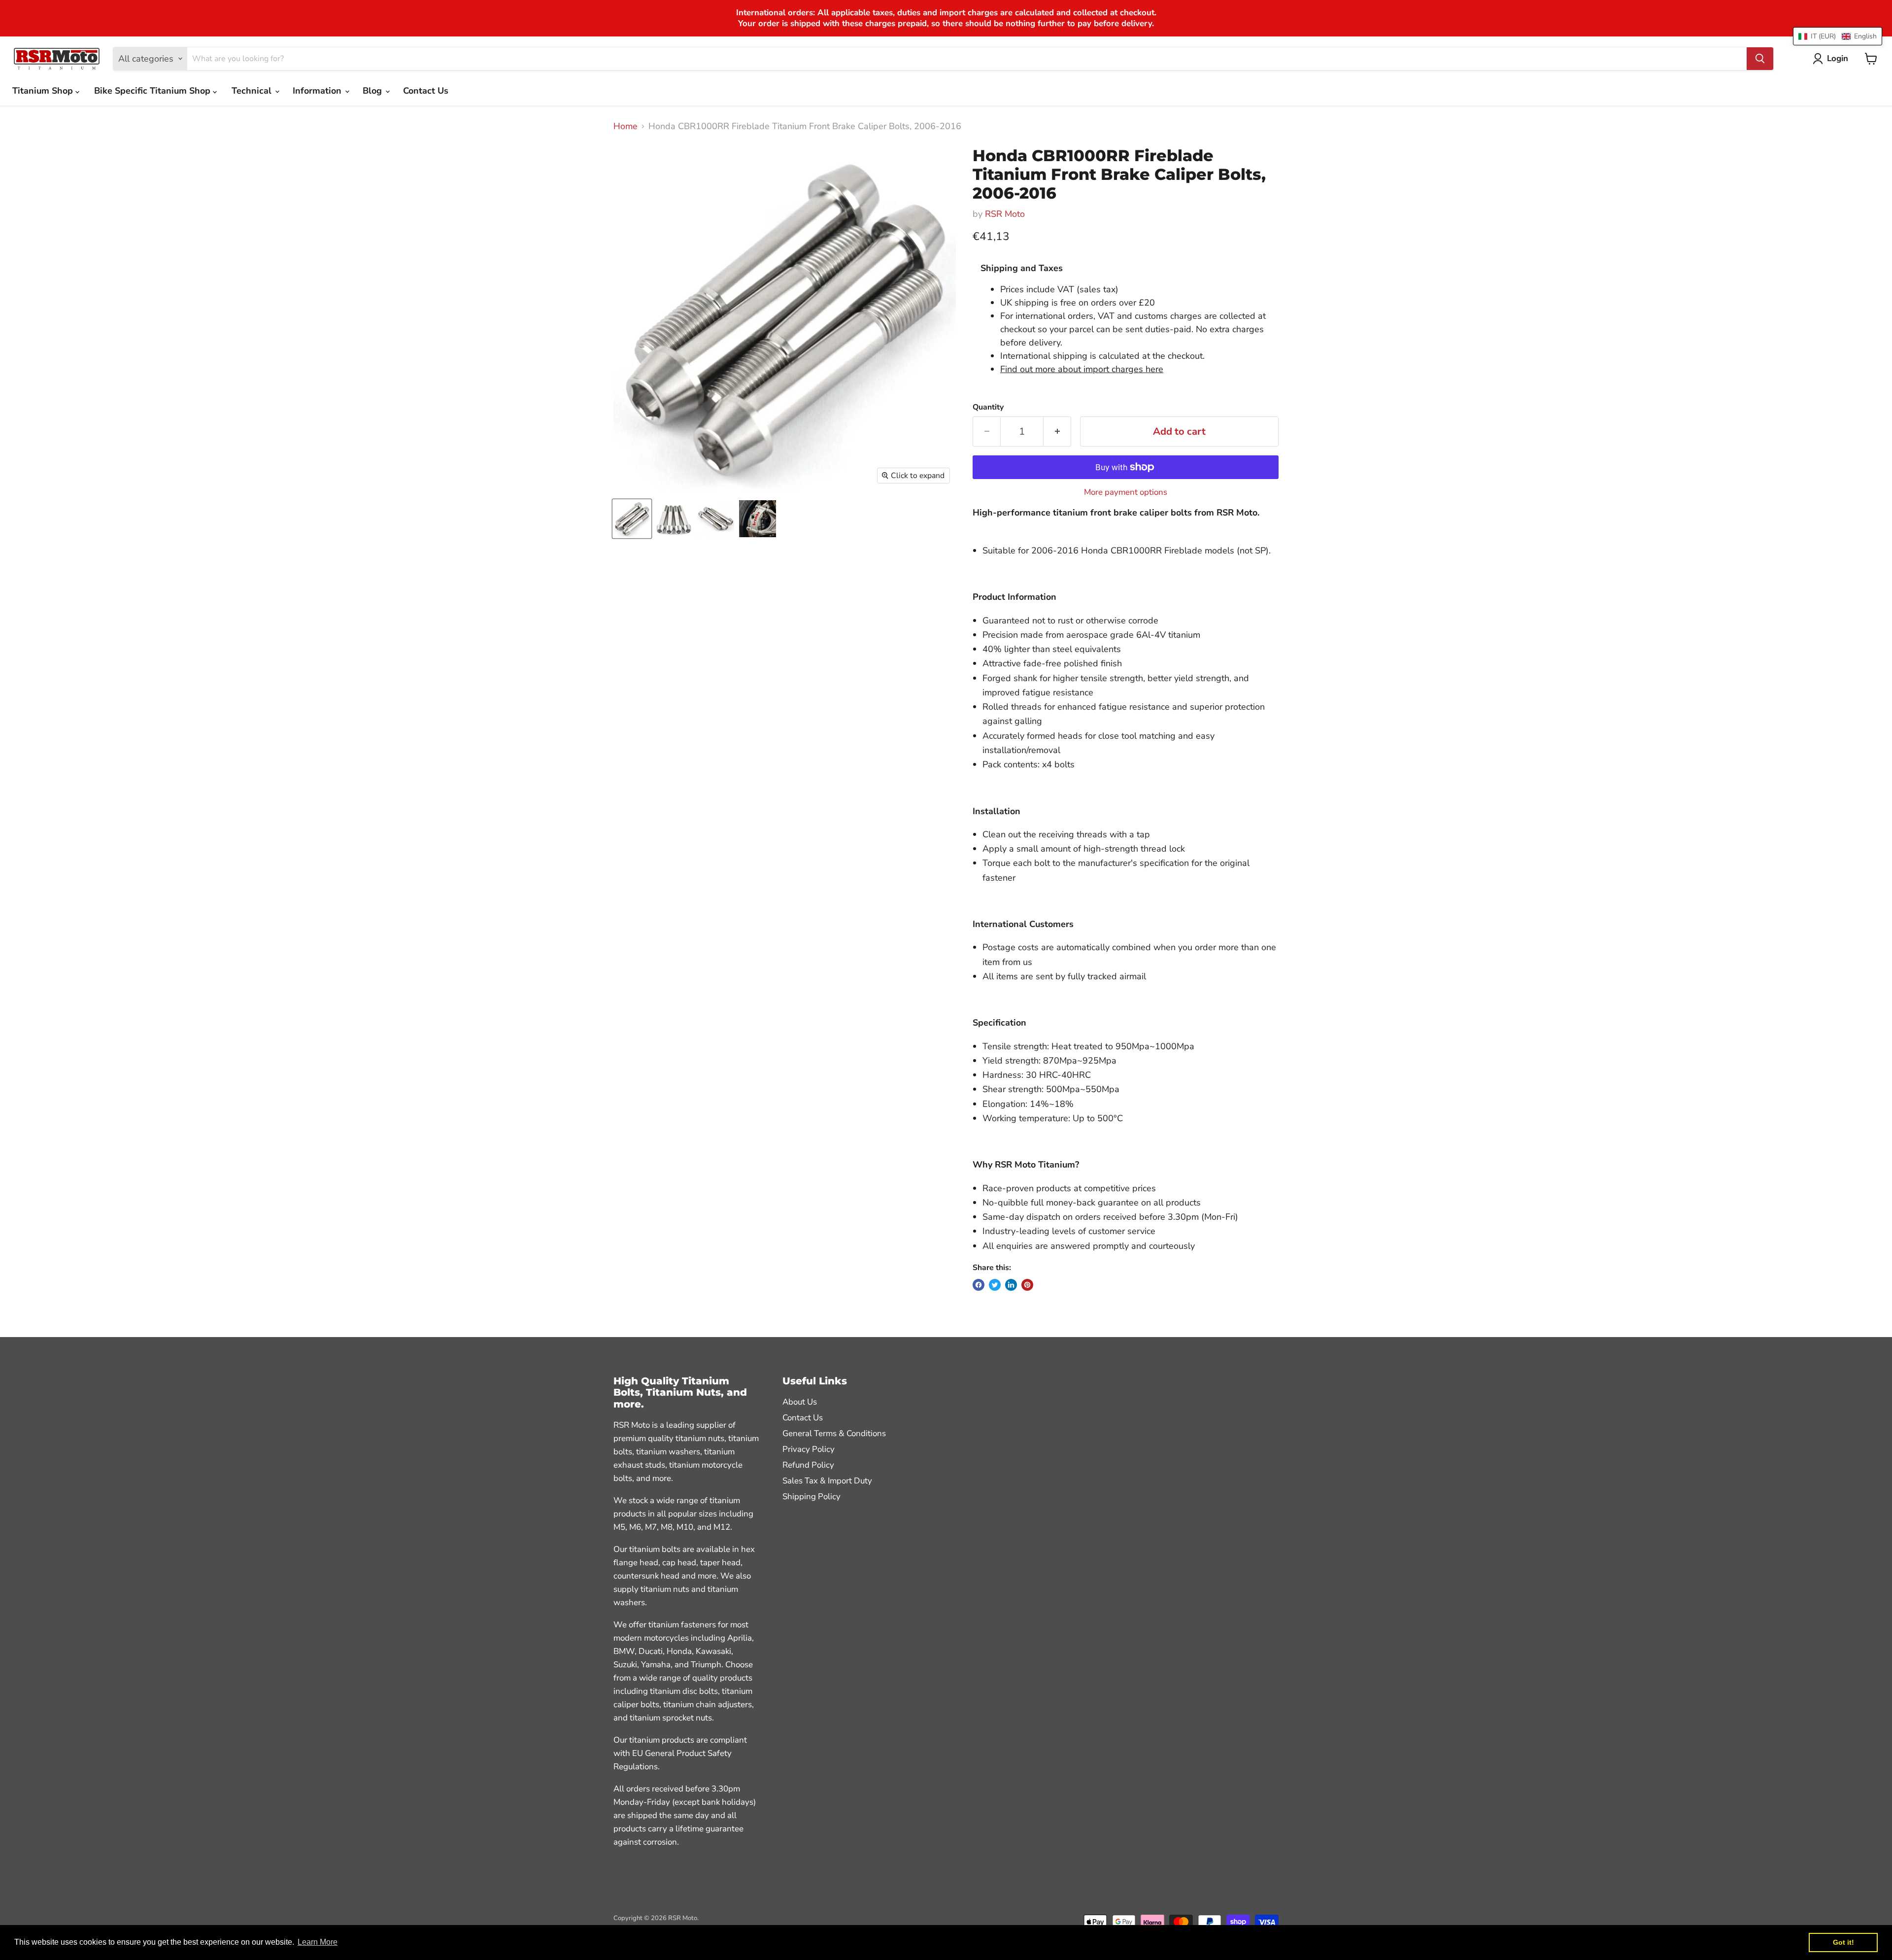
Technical (253, 91)
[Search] (1760, 59)
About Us (800, 1402)
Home (625, 126)
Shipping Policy (811, 1496)
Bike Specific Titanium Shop (153, 91)
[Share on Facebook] (979, 1285)
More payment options (1126, 492)
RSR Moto (1005, 214)
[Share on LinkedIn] (1011, 1285)
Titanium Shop (44, 91)
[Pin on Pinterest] (1027, 1285)
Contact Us (426, 91)
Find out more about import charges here (1082, 369)
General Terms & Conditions (834, 1433)
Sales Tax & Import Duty (827, 1481)
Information (318, 91)
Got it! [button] (1843, 1942)
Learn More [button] (318, 1942)
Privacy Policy (809, 1449)
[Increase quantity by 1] (1057, 431)
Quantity (988, 407)
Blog (373, 91)
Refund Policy (808, 1465)
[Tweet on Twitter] (995, 1285)
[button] (1838, 36)
